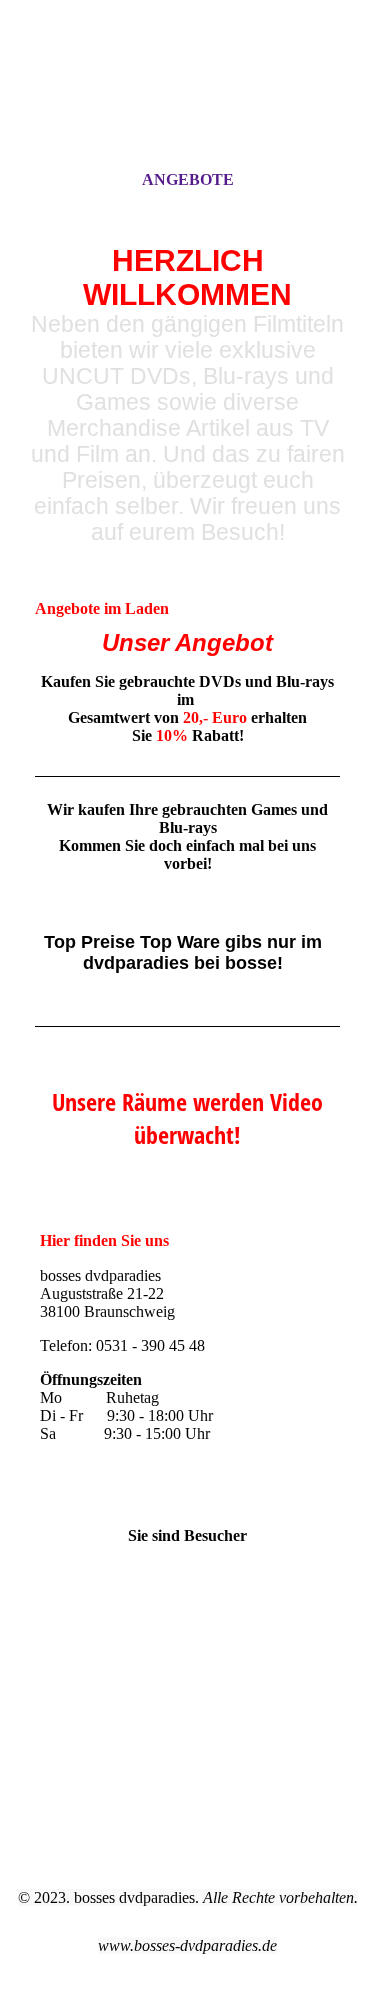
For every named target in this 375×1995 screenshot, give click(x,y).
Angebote (188, 179)
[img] (188, 103)
